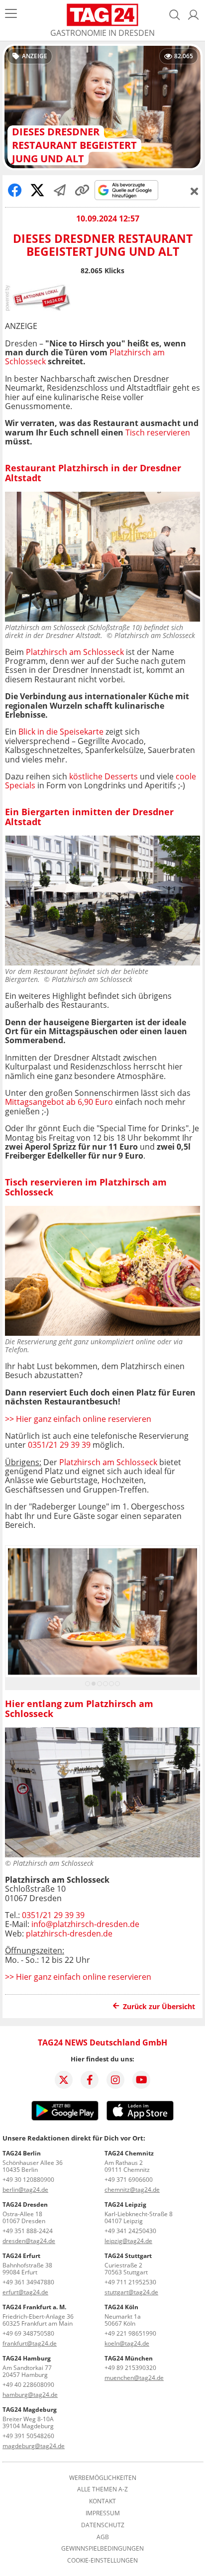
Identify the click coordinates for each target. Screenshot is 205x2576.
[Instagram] (115, 2080)
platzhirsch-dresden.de (69, 1933)
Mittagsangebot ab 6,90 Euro (59, 1102)
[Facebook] (90, 2080)
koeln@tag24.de (127, 2343)
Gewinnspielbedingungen (102, 2549)
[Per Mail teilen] (60, 190)
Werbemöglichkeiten (103, 2478)
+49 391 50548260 (28, 2436)
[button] (194, 15)
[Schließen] (195, 191)
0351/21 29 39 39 (59, 1445)
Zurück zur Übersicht (159, 2006)
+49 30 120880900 (28, 2180)
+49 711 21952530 (130, 2282)
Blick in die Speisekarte (61, 732)
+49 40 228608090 (28, 2385)
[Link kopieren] (82, 190)
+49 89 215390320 (130, 2368)
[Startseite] (103, 15)
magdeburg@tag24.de (34, 2446)
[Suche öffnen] (175, 15)
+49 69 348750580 (28, 2333)
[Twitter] (64, 2080)
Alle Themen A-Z (102, 2489)
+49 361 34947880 (28, 2282)
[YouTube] (141, 2080)
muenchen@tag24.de (134, 2378)
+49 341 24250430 (130, 2231)
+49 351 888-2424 (28, 2231)
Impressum (103, 2513)
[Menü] (11, 15)
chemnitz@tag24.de (132, 2190)
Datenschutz (103, 2525)
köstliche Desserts (103, 776)
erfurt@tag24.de (25, 2292)
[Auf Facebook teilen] (15, 190)
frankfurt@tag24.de (30, 2343)
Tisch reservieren (158, 432)
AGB (103, 2537)
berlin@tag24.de (25, 2190)
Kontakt (102, 2501)
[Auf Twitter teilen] (37, 190)
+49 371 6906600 (129, 2180)
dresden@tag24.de (29, 2241)
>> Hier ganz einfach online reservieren (78, 1419)
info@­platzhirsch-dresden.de (85, 1924)
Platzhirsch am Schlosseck (75, 652)
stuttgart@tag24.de (131, 2292)
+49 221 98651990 (130, 2333)
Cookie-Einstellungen (102, 2561)
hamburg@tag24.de (30, 2395)
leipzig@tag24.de (128, 2241)
